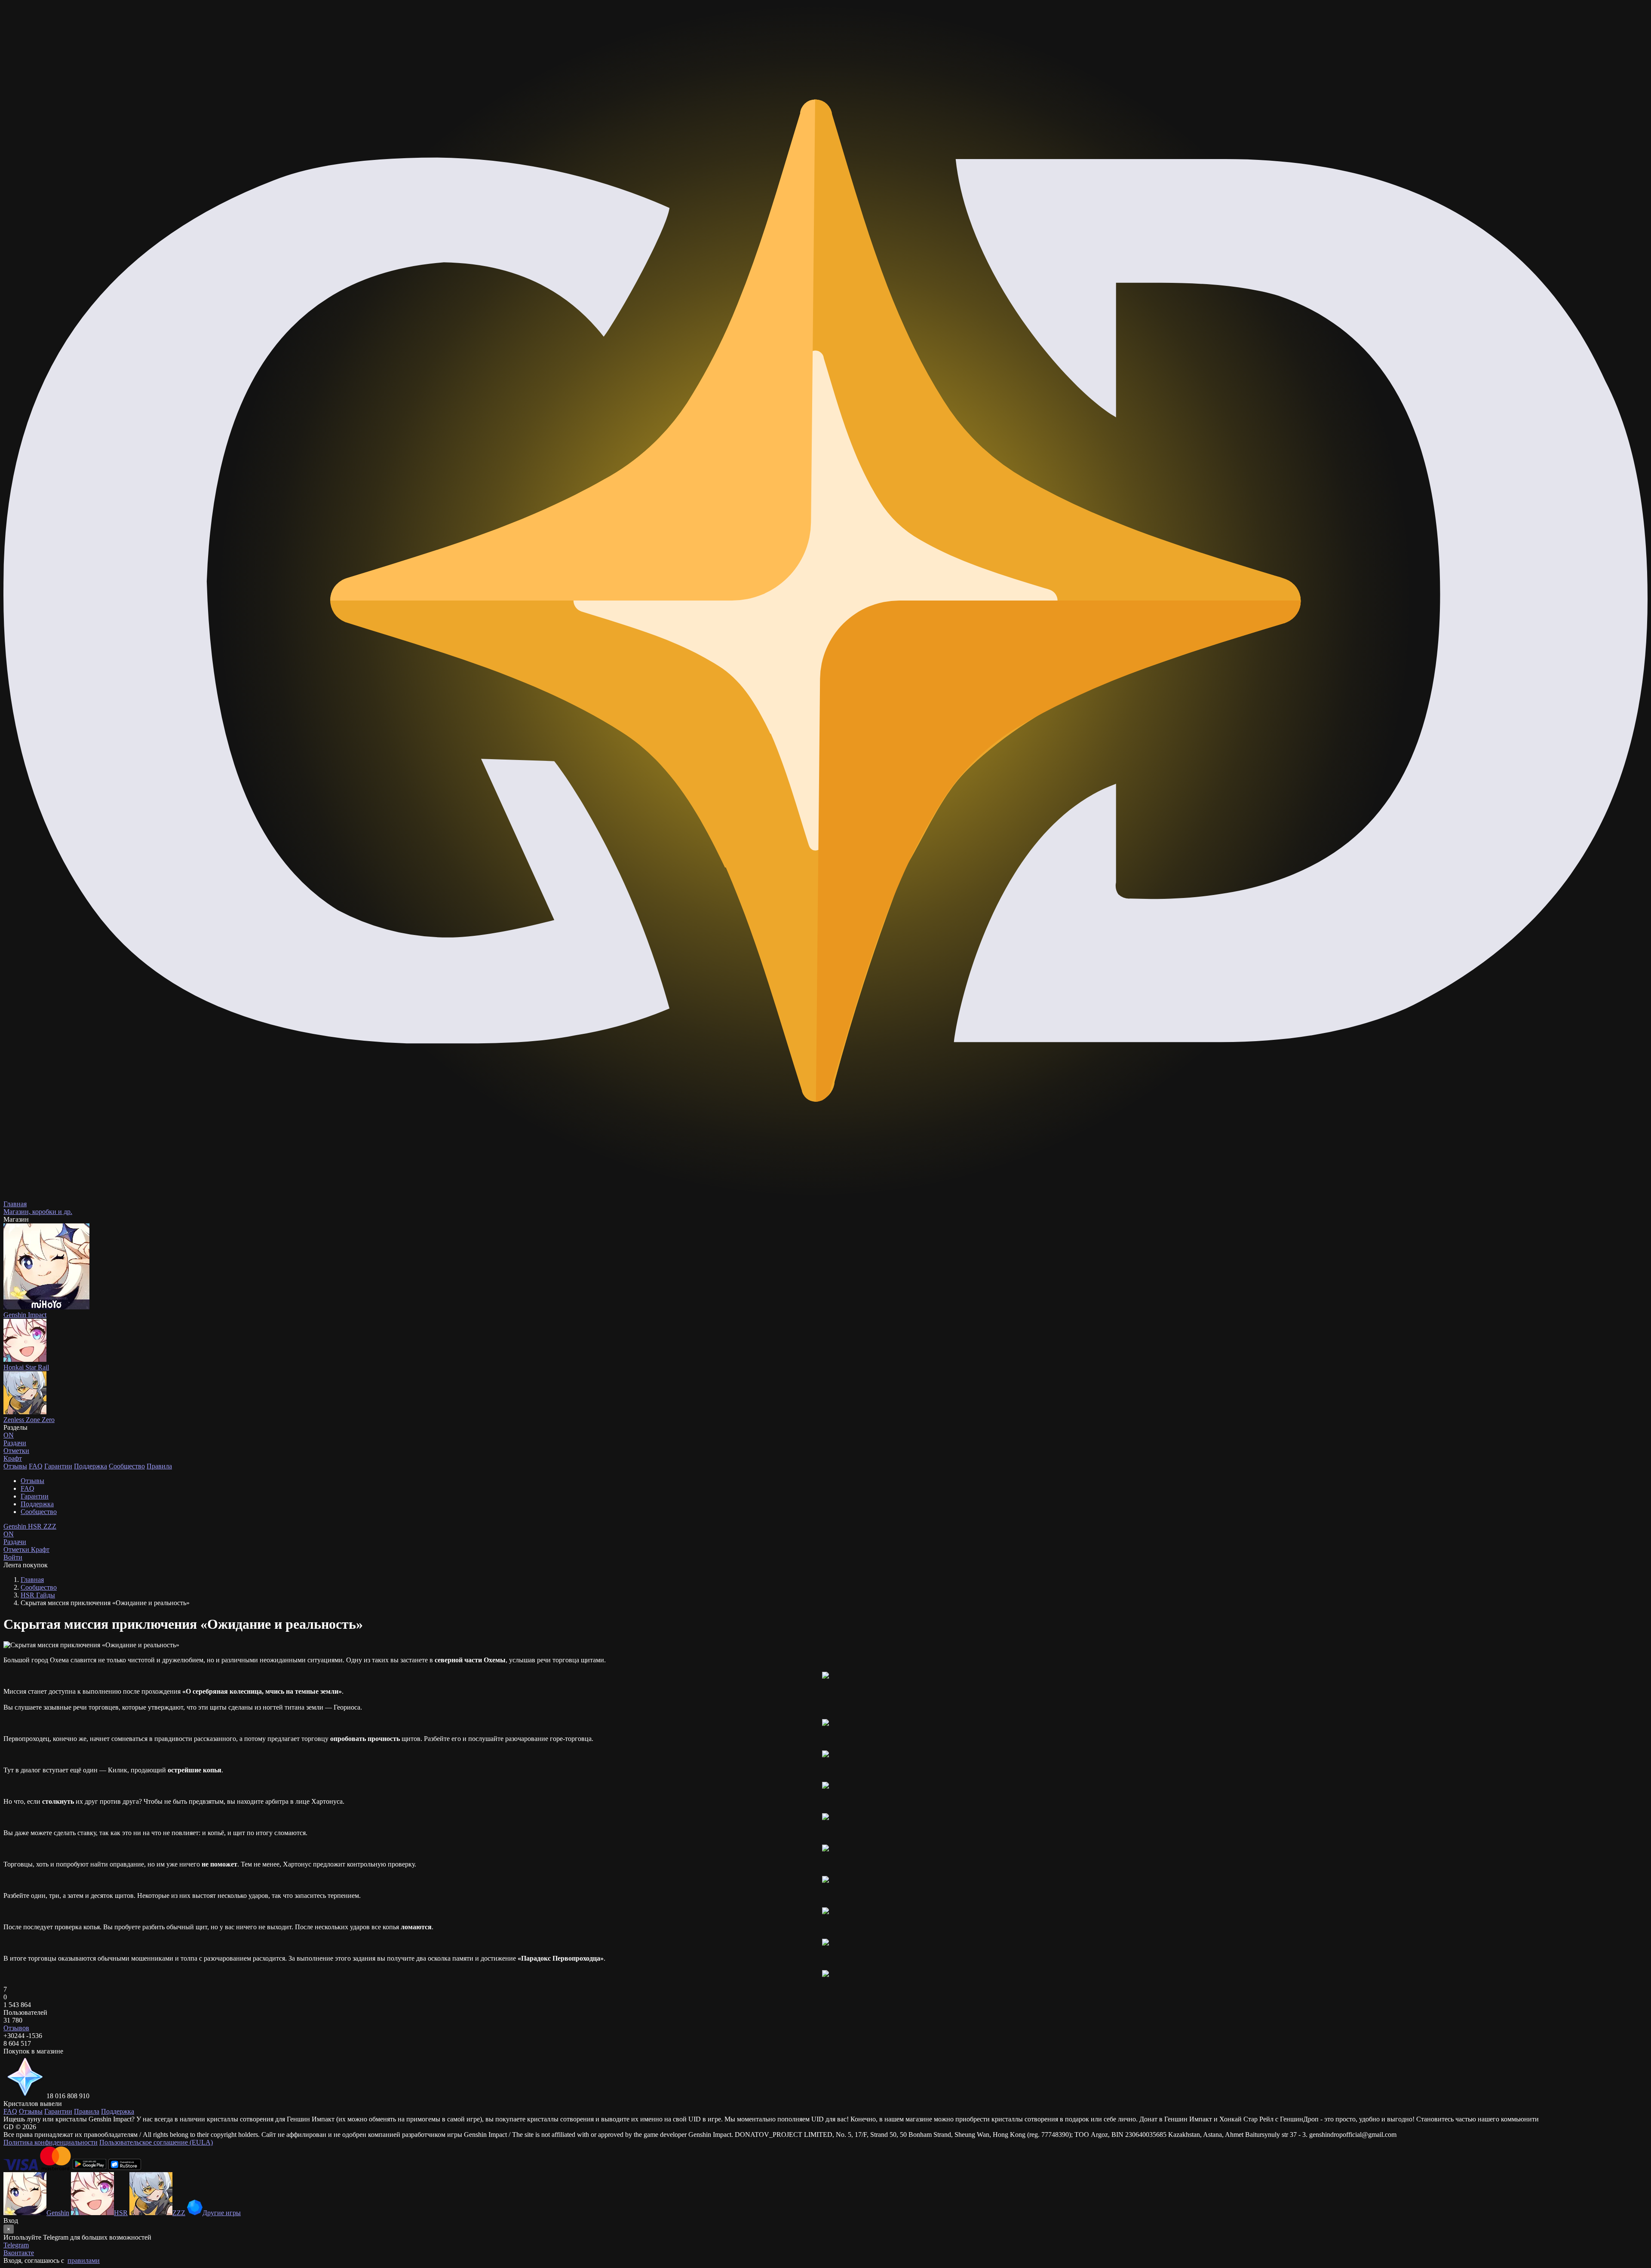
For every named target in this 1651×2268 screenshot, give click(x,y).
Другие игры (222, 2213)
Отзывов (16, 2028)
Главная (32, 1580)
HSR (36, 1526)
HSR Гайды (38, 1595)
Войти (13, 1557)
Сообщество (127, 1466)
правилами (84, 2260)
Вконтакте (19, 2253)
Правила (159, 1466)
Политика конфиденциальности (51, 2142)
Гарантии (58, 1466)
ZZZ (50, 1526)
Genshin (16, 1526)
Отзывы (15, 1466)
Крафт (13, 1458)
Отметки (17, 1549)
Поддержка (91, 1466)
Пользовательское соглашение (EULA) (156, 2142)
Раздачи (15, 1538)
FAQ (36, 1466)
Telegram (16, 2245)
